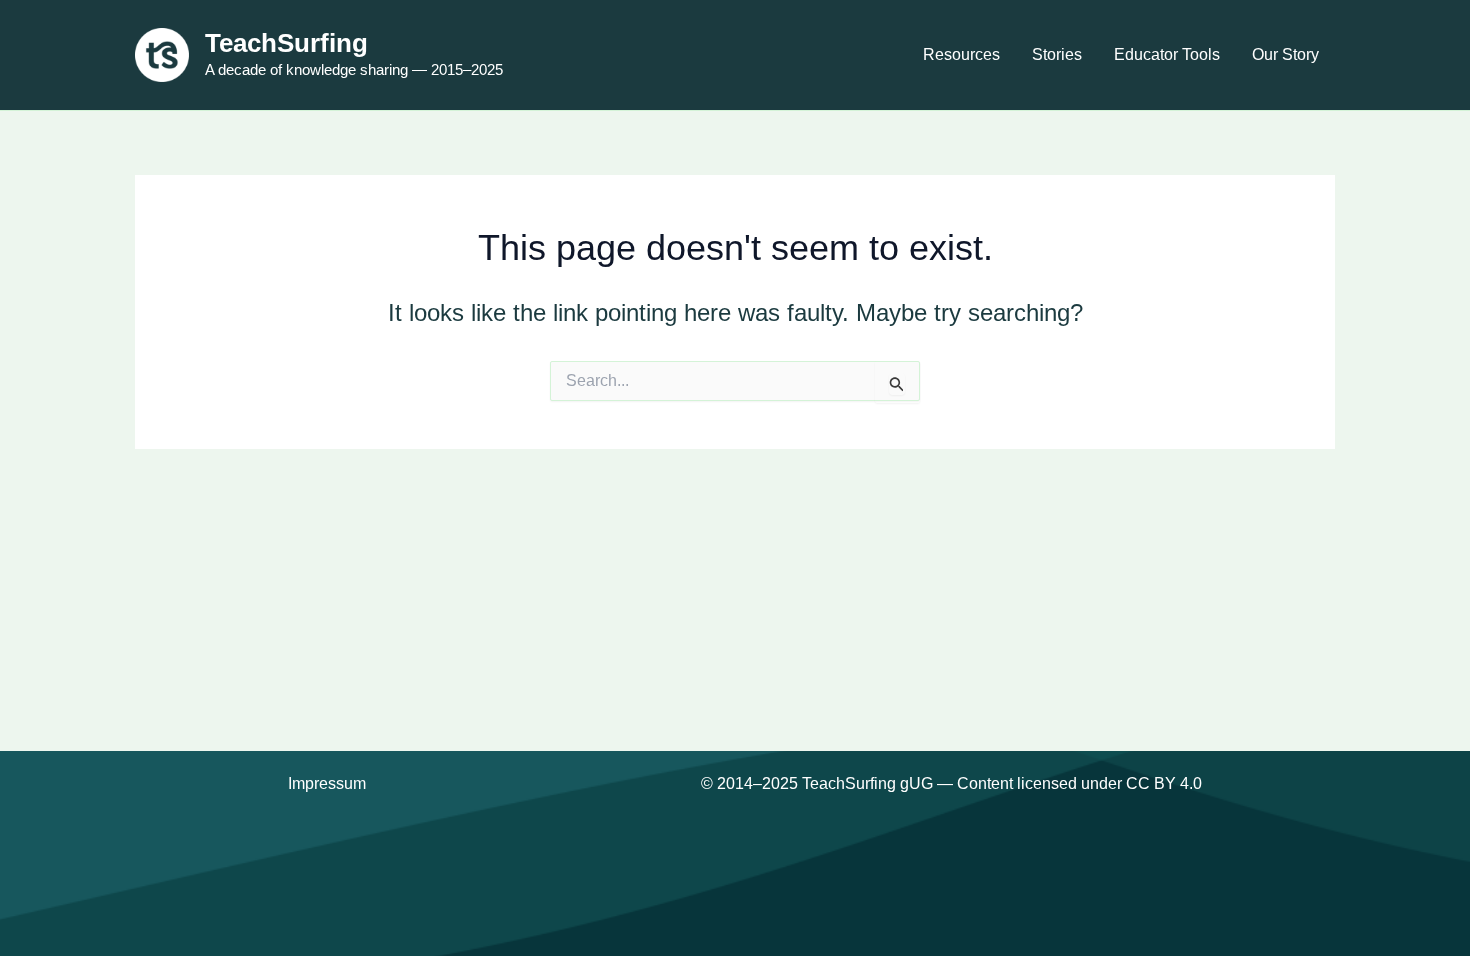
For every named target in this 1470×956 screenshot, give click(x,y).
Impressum (327, 783)
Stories (1057, 54)
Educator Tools (1167, 54)
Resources (961, 54)
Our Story (1285, 54)
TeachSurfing (286, 43)
